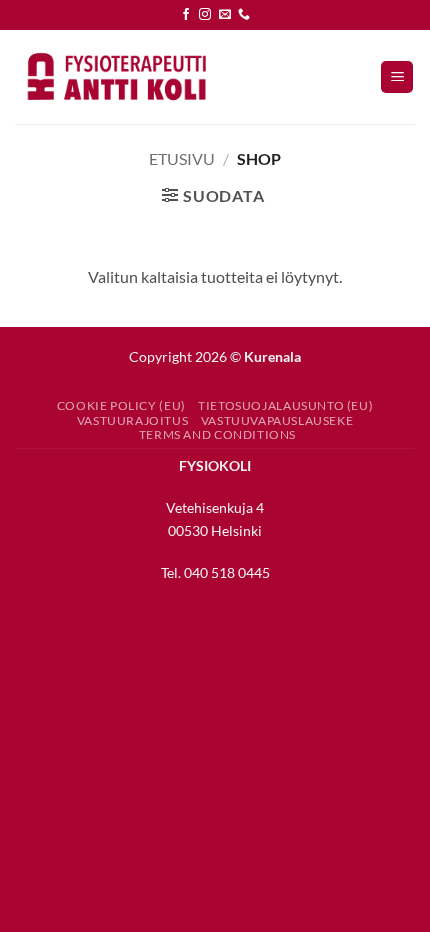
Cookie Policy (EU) (121, 405)
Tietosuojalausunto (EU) (285, 405)
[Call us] (244, 15)
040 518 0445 (227, 572)
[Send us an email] (225, 15)
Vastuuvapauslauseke (277, 420)
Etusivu (182, 158)
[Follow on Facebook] (186, 15)
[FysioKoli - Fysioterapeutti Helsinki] (115, 76)
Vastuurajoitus (133, 420)
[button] (397, 77)
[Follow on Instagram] (205, 15)
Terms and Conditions (217, 434)
